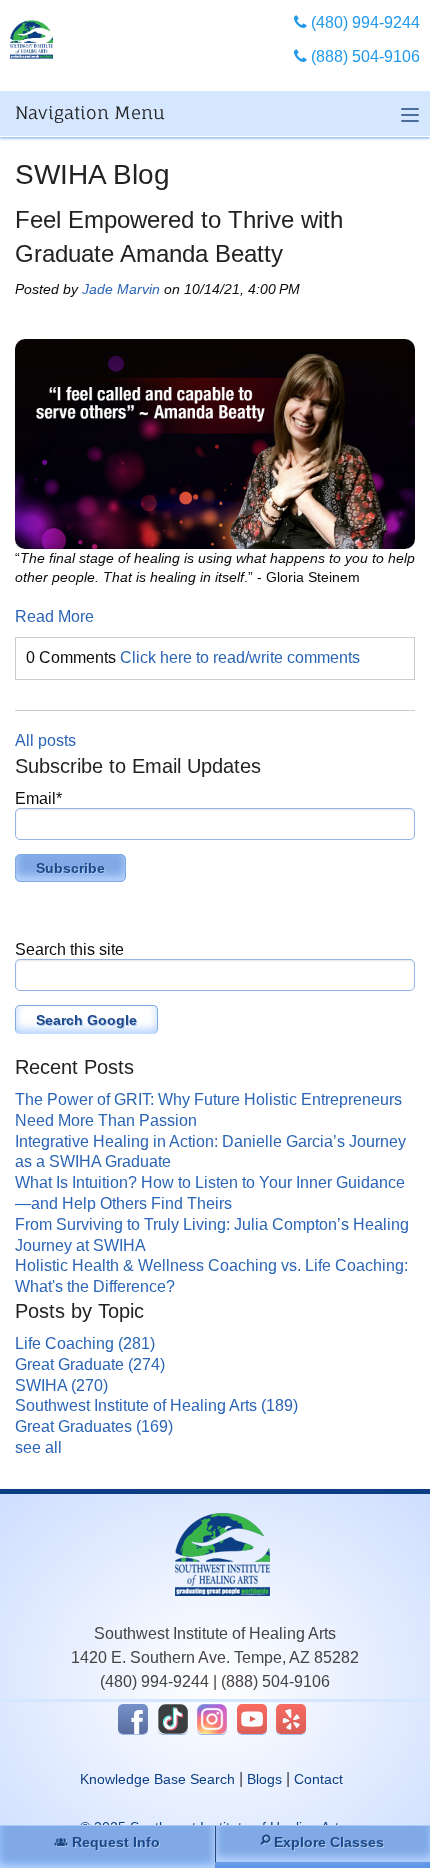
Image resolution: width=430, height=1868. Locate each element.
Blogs (264, 1779)
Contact (318, 1779)
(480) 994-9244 (154, 1681)
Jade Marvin (121, 289)
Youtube (252, 1719)
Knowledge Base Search (157, 1779)
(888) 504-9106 (275, 1681)
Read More (54, 616)
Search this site (69, 949)
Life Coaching (85, 1343)
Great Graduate (90, 1364)
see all (38, 1447)
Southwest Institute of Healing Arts (156, 1405)
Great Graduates (94, 1426)
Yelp (291, 1719)
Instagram (212, 1719)
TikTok (173, 1719)
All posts (45, 740)
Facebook (133, 1719)
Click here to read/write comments (240, 657)
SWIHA (61, 1385)
